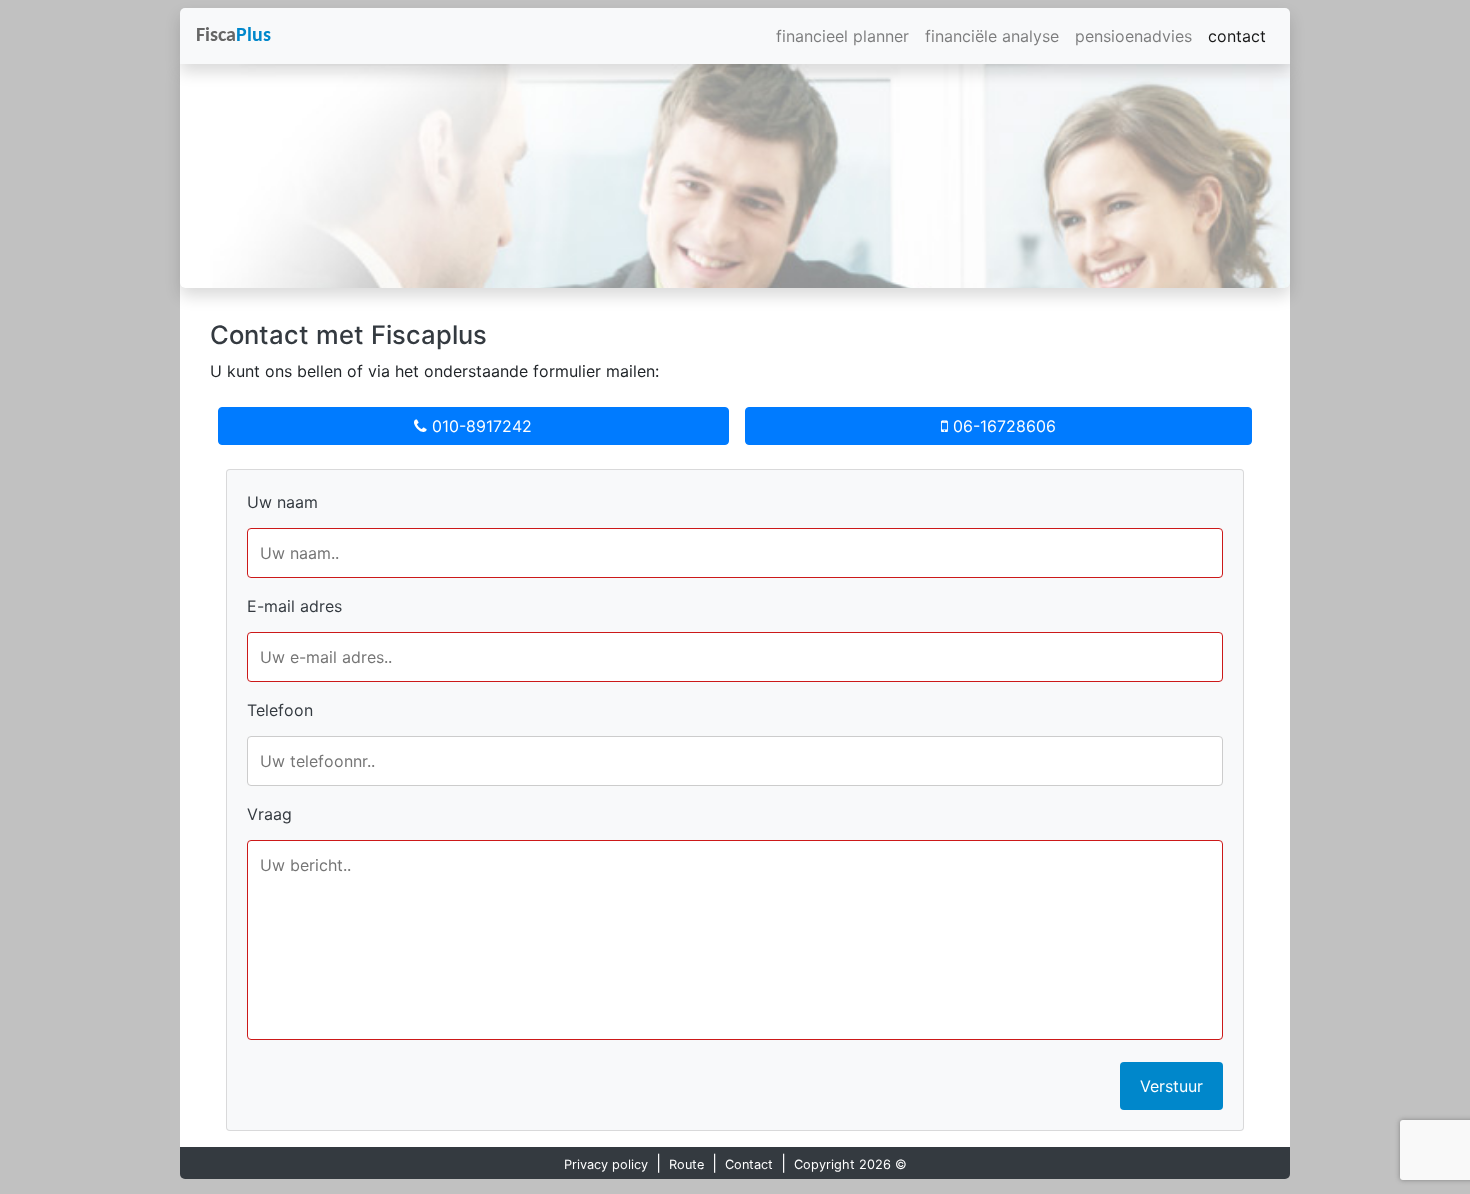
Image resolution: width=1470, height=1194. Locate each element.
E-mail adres (294, 606)
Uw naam (282, 502)
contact (1237, 36)
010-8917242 (479, 426)
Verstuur (1171, 1086)
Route (686, 1164)
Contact (749, 1164)
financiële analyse (992, 36)
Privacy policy (606, 1164)
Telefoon (280, 710)
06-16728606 (1002, 426)
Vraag (269, 814)
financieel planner (842, 36)
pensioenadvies (1133, 36)
